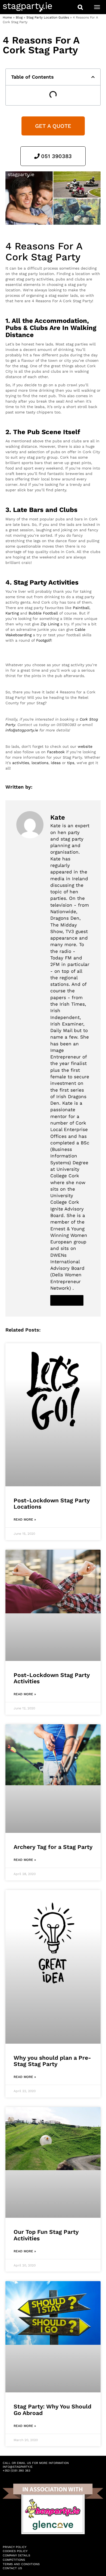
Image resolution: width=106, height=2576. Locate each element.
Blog (19, 17)
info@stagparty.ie (22, 730)
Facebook (56, 752)
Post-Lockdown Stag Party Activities (52, 1678)
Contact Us (12, 2568)
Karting (12, 613)
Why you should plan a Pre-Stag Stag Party (52, 2061)
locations (40, 763)
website (85, 746)
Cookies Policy (15, 2551)
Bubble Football (43, 613)
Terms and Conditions (21, 2564)
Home (7, 17)
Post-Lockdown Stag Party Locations (52, 1503)
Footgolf (44, 640)
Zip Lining (50, 624)
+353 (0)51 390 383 (16, 2471)
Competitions (14, 2560)
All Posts (67, 1300)
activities (21, 763)
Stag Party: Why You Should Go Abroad (52, 2410)
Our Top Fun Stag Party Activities (46, 2235)
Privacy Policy (15, 2547)
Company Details (16, 2555)
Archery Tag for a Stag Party (53, 1847)
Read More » (25, 1519)
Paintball (81, 608)
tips (71, 763)
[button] (93, 77)
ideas (56, 763)
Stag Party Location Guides (48, 17)
